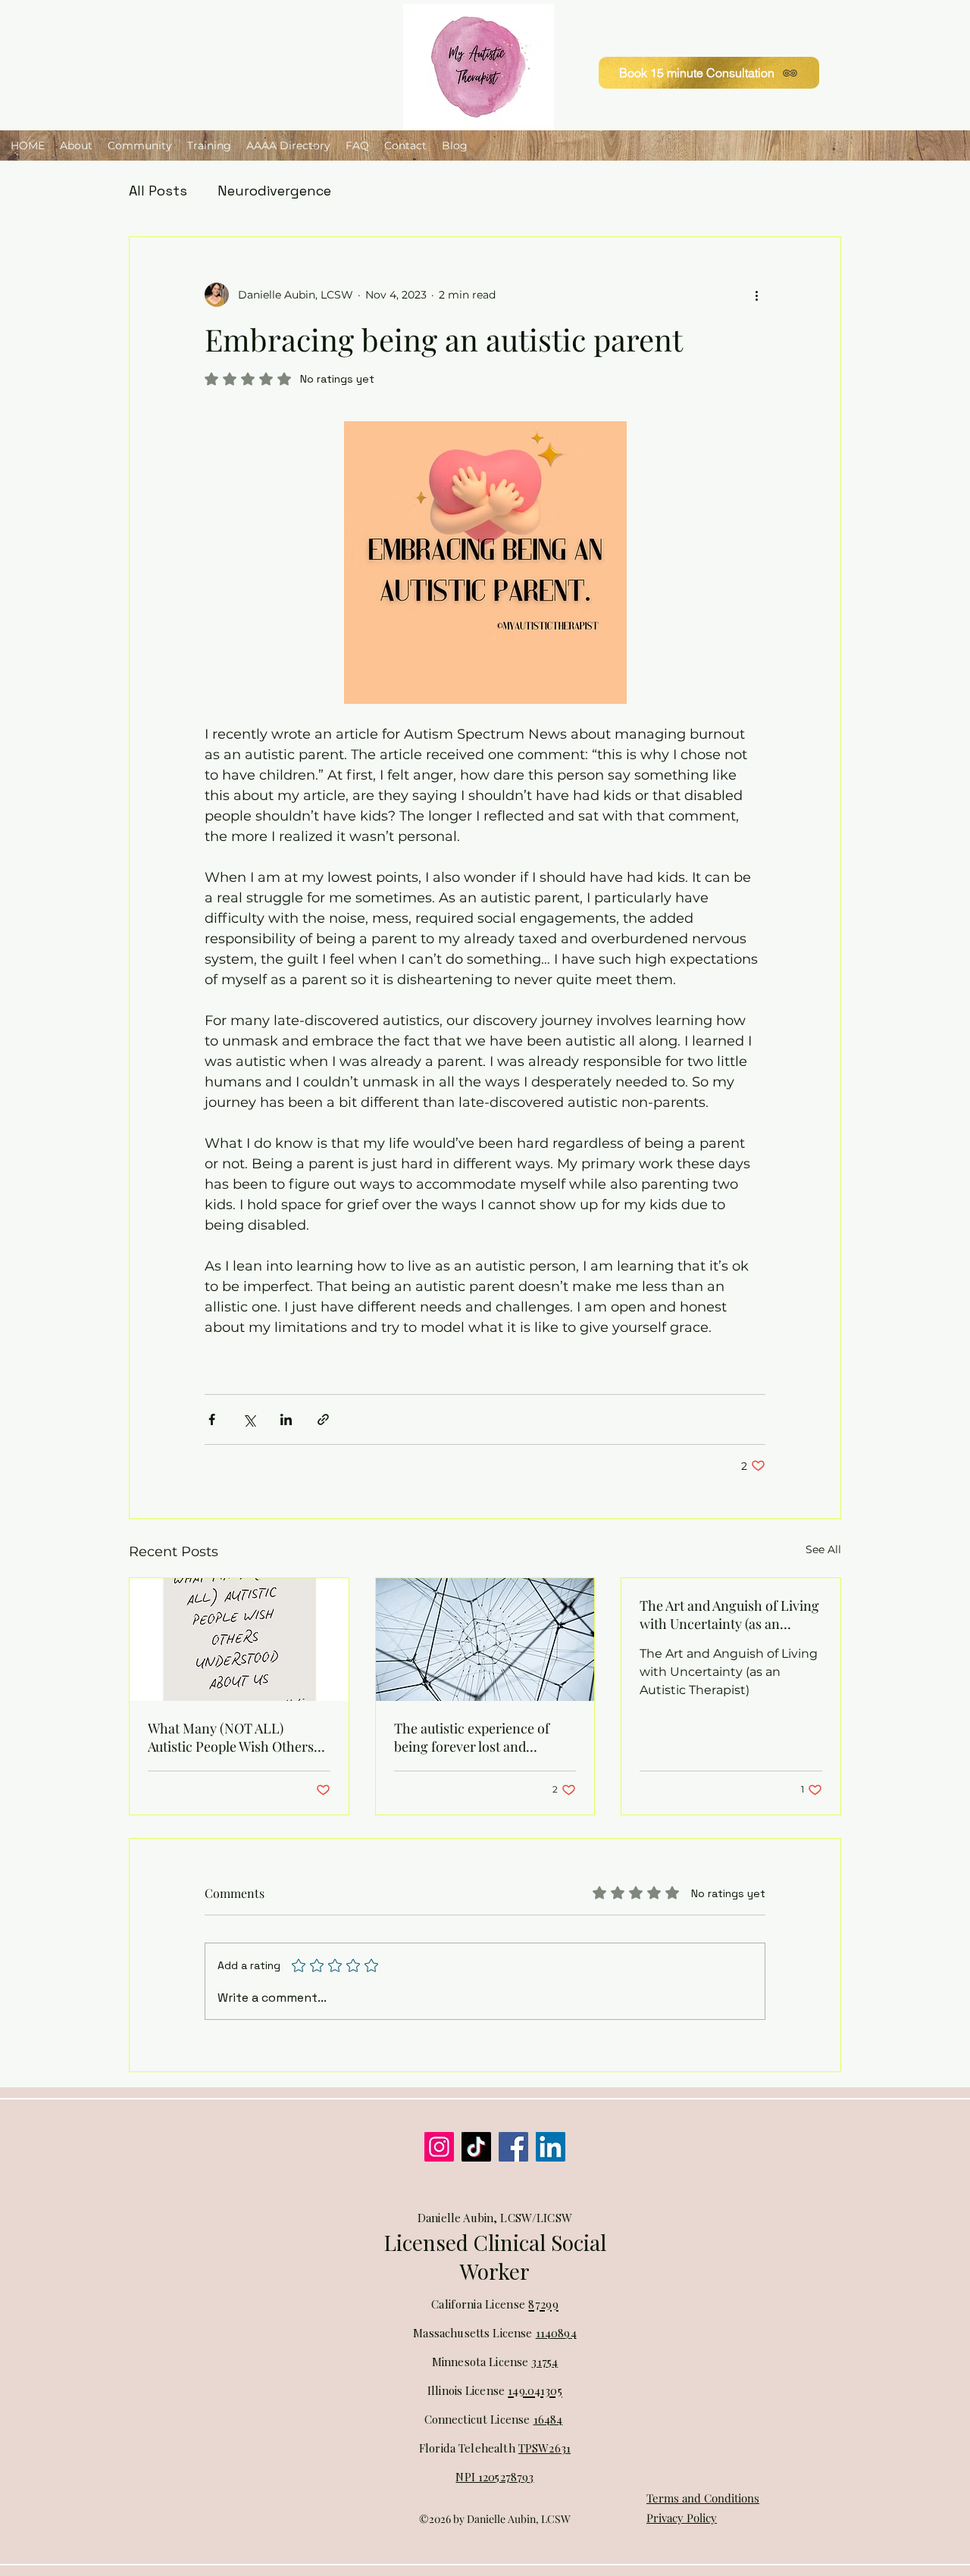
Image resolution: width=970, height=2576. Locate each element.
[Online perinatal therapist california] (513, 2147)
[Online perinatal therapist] (551, 2147)
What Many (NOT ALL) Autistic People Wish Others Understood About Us (231, 1737)
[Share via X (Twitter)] (249, 1419)
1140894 (556, 2333)
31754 (544, 2362)
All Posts (158, 191)
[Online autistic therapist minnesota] (439, 2147)
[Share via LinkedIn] (286, 1419)
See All (823, 1549)
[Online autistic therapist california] (476, 2147)
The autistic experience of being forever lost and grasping (472, 1737)
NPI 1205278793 (494, 2477)
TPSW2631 (544, 2448)
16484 (548, 2419)
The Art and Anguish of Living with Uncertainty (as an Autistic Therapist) (729, 1615)
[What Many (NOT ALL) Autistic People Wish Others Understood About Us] (239, 1640)
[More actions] (756, 295)
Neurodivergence (274, 191)
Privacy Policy (682, 2518)
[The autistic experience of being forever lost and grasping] (485, 1640)
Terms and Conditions (703, 2498)
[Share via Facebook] (212, 1419)
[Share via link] (323, 1419)
